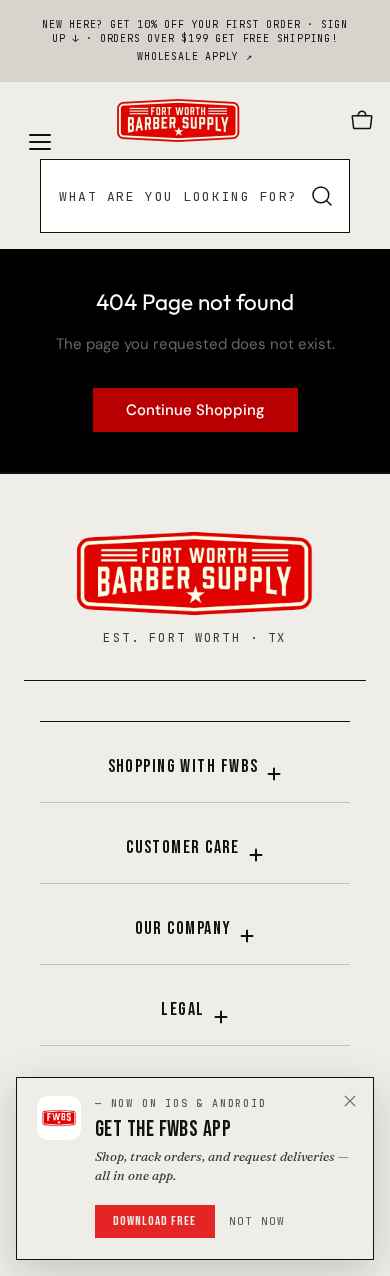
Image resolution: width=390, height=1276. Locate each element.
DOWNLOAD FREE (155, 1221)
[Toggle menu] (38, 121)
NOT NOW (257, 1221)
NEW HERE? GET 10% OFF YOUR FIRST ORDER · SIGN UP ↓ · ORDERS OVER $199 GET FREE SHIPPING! (195, 31)
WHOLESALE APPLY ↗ (195, 56)
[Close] (350, 1101)
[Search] (322, 196)
